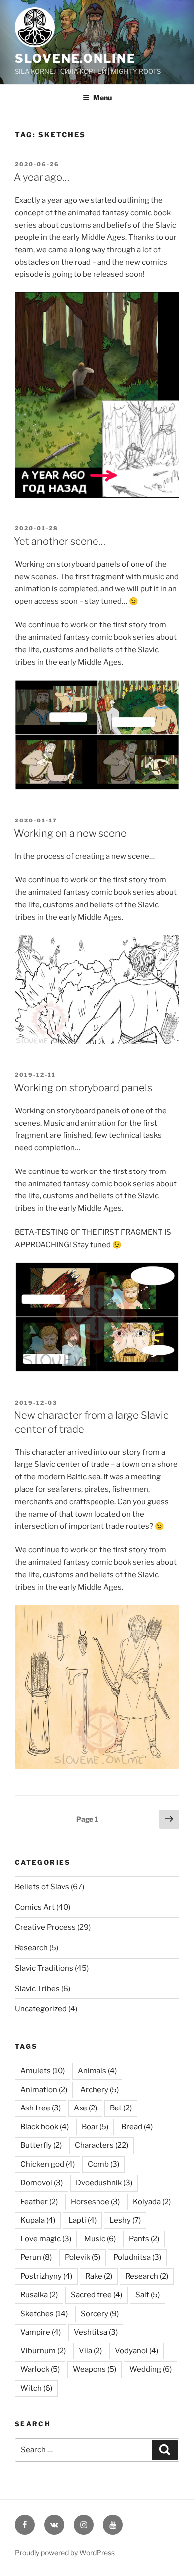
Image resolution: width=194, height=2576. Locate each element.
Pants (144, 2239)
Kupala (38, 2220)
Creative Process (45, 1927)
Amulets (43, 2071)
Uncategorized (41, 2009)
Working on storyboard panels (83, 1088)
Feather (39, 2202)
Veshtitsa (96, 2332)
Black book (45, 2127)
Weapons (95, 2369)
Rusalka (39, 2295)
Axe (85, 2108)
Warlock (40, 2369)
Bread (137, 2127)
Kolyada (152, 2202)
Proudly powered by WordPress (65, 2552)
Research (31, 1948)
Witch (36, 2388)
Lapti (82, 2220)
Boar (95, 2127)
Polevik (83, 2257)
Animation (44, 2090)
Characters (101, 2145)
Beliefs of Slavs (42, 1887)
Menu (102, 97)
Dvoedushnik (104, 2183)
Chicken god (48, 2164)
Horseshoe (95, 2202)
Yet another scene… (60, 541)
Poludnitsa (137, 2257)
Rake (99, 2276)
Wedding (150, 2369)
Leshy (125, 2220)
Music (100, 2239)
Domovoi (42, 2183)
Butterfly (41, 2145)
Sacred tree (97, 2295)
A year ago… (42, 177)
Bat (121, 2108)
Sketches (44, 2314)
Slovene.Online (75, 59)
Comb (103, 2164)
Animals (97, 2071)
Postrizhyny (46, 2276)
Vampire (41, 2332)
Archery (99, 2090)
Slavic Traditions (44, 1968)
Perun (36, 2257)
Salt (147, 2295)
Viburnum (43, 2351)
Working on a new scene (70, 833)
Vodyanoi (137, 2351)
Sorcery (100, 2314)
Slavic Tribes (37, 1989)
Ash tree (41, 2108)
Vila (90, 2351)
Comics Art (35, 1907)
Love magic (46, 2239)
